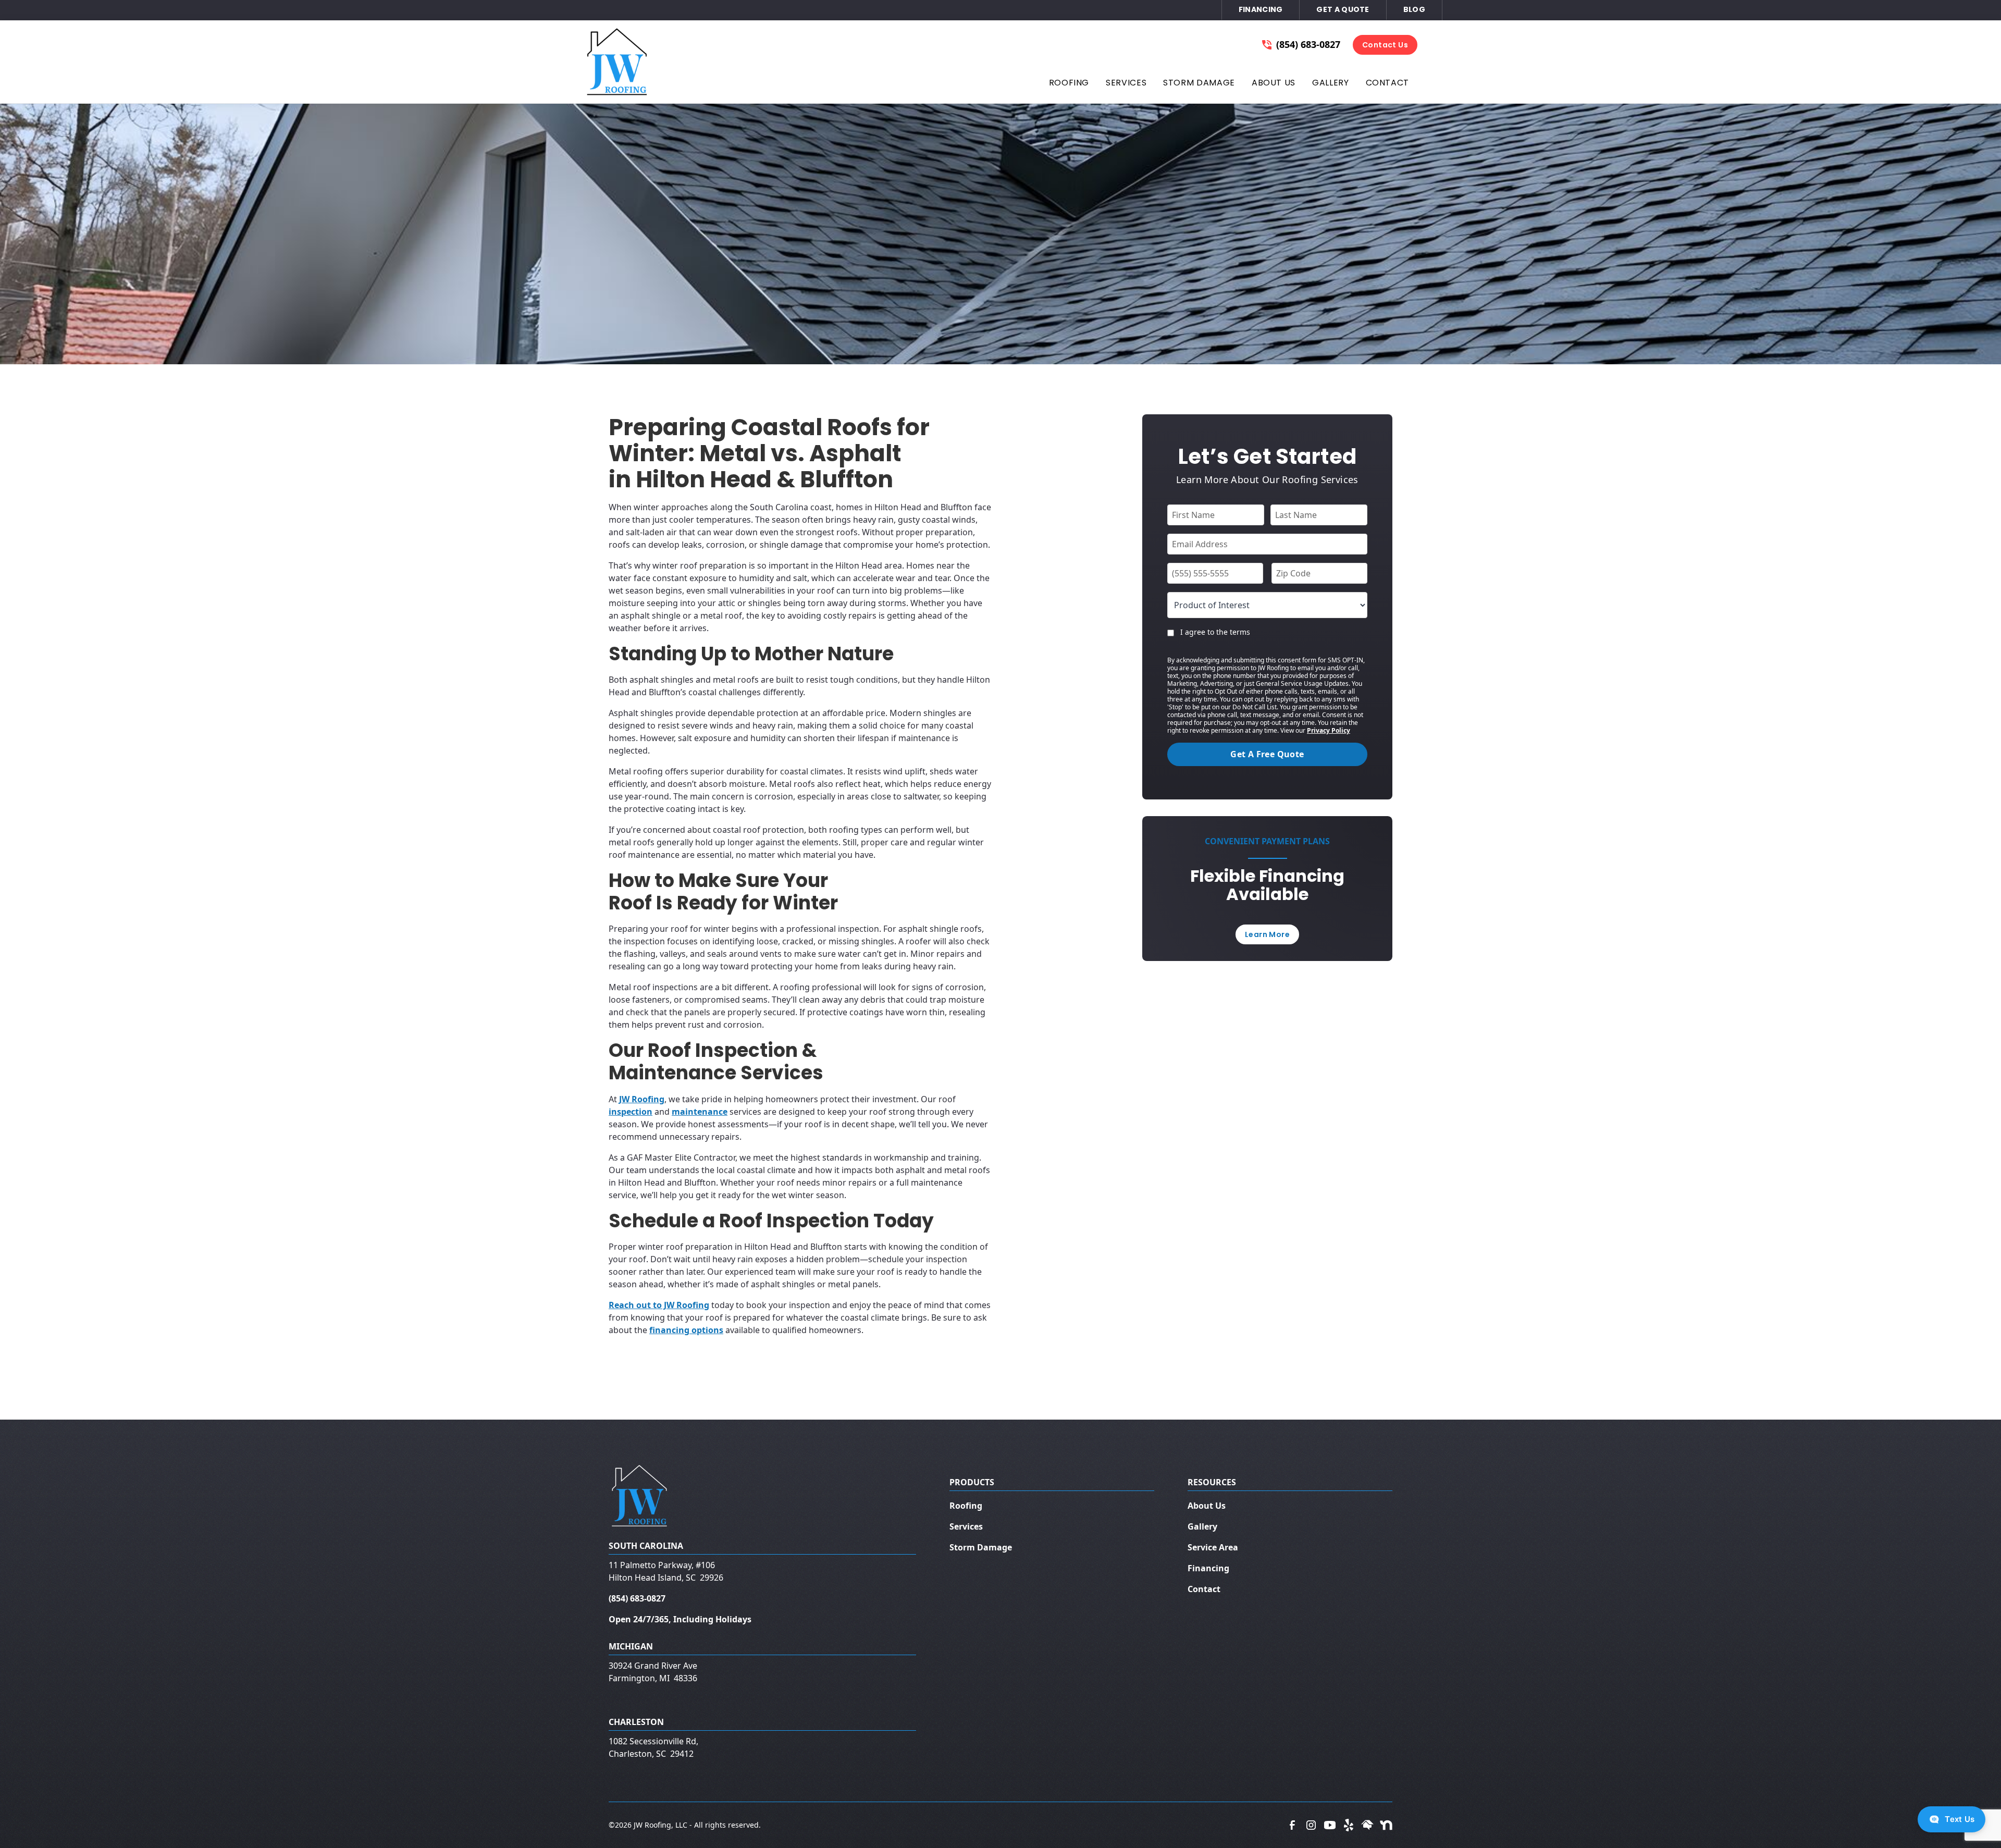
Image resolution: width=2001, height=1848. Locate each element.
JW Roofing (642, 1099)
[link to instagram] (1311, 1825)
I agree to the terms (1215, 632)
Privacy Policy (1329, 730)
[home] (617, 62)
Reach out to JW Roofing (659, 1305)
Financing (1261, 9)
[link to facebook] (1292, 1825)
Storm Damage (981, 1547)
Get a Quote (1343, 9)
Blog (1414, 9)
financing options (686, 1330)
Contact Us (1385, 45)
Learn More (1267, 934)
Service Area (1213, 1547)
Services (966, 1526)
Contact (1204, 1589)
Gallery (1202, 1526)
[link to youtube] (1330, 1825)
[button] (1069, 85)
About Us (1207, 1506)
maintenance (700, 1112)
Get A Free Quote (1267, 754)
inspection (631, 1112)
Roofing (966, 1506)
